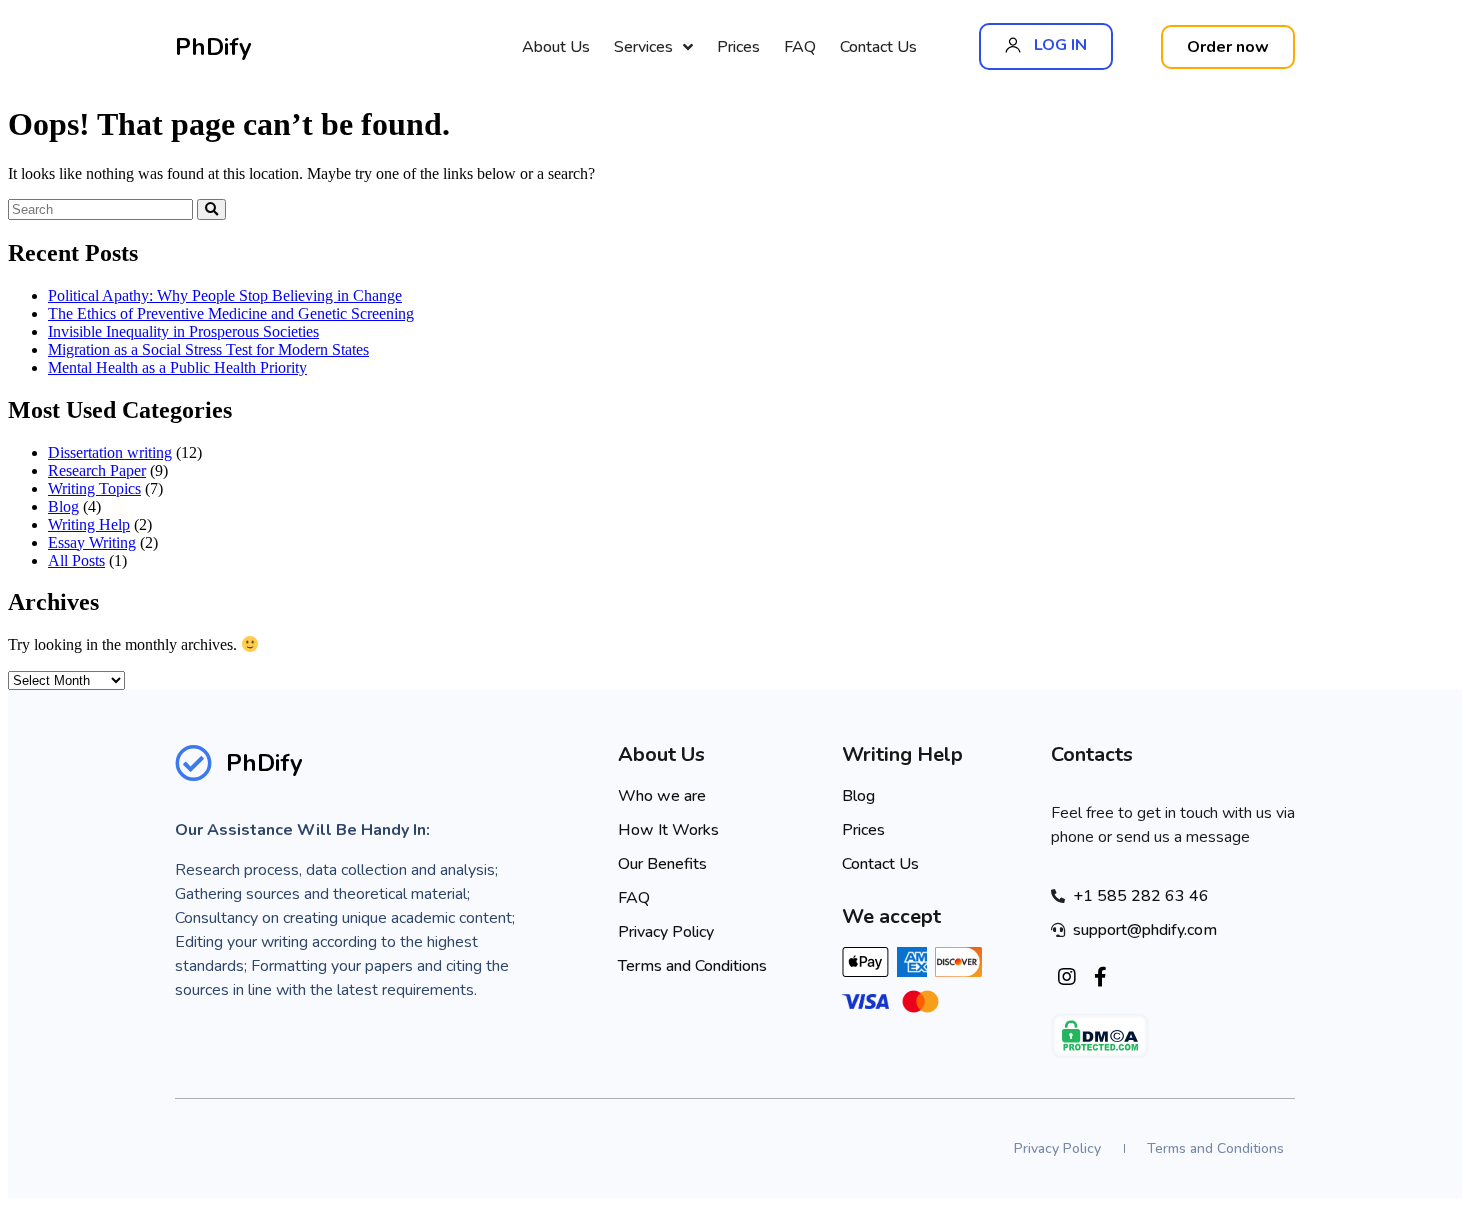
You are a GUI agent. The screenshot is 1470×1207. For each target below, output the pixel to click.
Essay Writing (92, 542)
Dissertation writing (110, 452)
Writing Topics (94, 488)
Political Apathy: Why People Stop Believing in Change (225, 295)
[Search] (211, 209)
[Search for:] (102, 208)
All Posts (76, 560)
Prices (738, 47)
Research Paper (97, 470)
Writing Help (89, 524)
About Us (556, 47)
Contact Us (878, 47)
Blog (63, 506)
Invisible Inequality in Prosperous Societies (183, 331)
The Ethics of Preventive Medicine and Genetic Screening (231, 313)
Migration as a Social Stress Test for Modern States (208, 349)
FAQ (800, 47)
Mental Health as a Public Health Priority (177, 367)
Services (643, 47)
